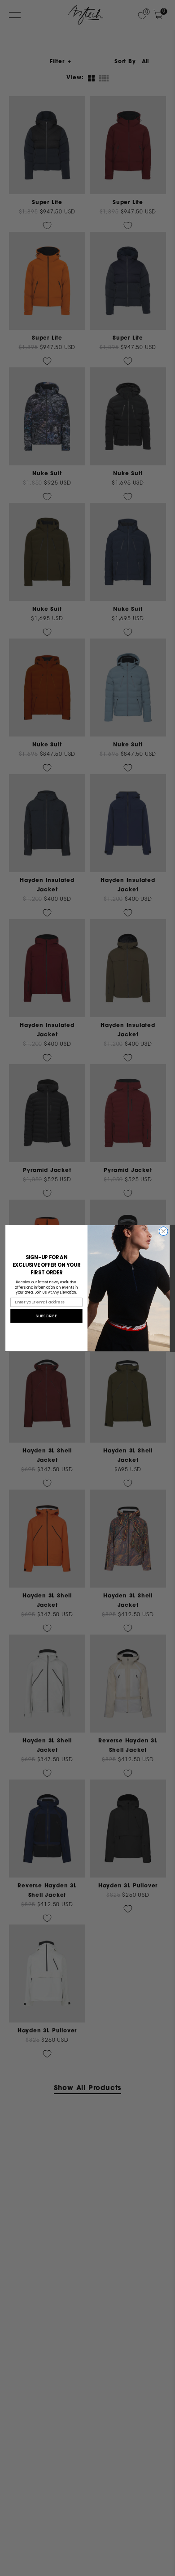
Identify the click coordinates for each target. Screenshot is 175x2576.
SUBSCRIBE (46, 1316)
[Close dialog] (163, 1231)
